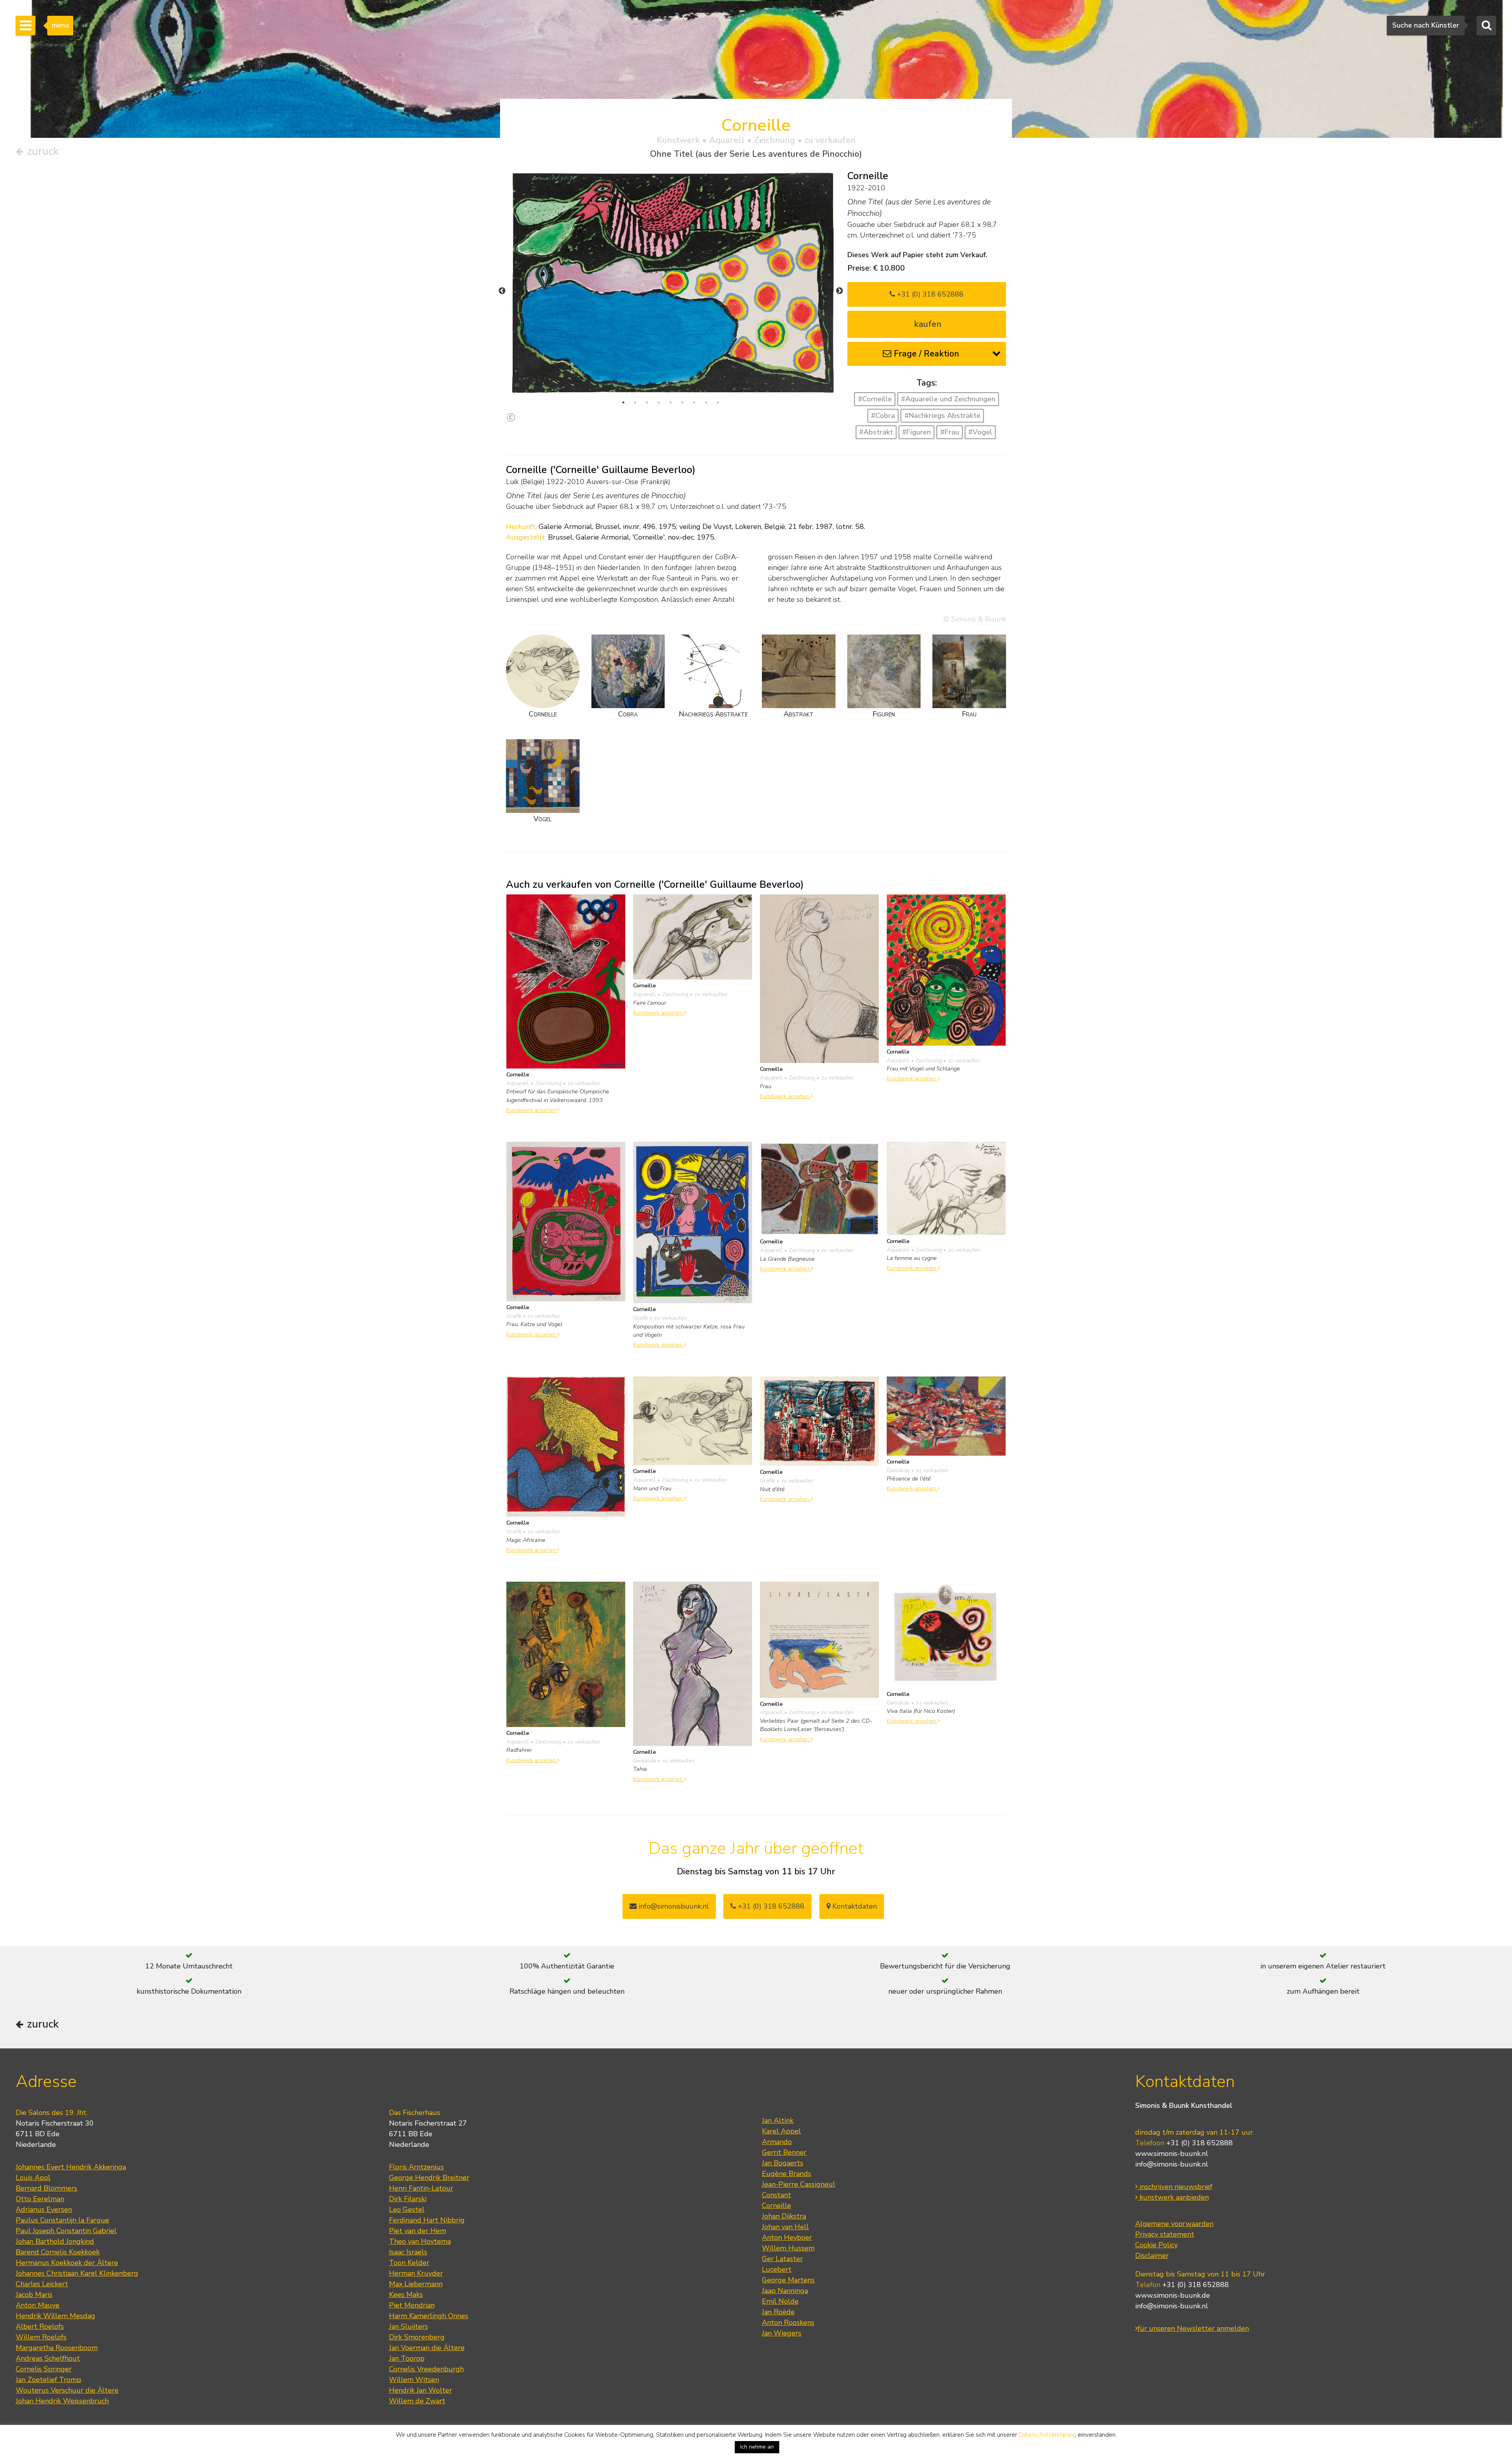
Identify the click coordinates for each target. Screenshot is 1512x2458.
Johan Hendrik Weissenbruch (62, 2401)
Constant (776, 2195)
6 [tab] (682, 403)
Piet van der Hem (418, 2231)
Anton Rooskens (788, 2323)
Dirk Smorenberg (417, 2337)
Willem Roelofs (41, 2337)
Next (839, 291)
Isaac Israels (408, 2252)
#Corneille (875, 399)
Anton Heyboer (787, 2237)
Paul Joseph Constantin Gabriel (66, 2231)
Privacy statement (1165, 2234)
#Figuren (916, 432)
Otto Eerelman (40, 2199)
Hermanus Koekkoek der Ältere (67, 2263)
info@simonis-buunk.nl (1172, 2164)
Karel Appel (781, 2131)
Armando (777, 2142)
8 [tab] (706, 403)
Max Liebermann (416, 2284)
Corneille (776, 2206)
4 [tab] (659, 403)
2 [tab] (635, 403)
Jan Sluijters (409, 2326)
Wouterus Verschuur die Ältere (67, 2390)
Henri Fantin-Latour (421, 2188)
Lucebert (777, 2269)
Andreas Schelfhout (48, 2358)
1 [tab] (623, 403)
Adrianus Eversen (44, 2209)
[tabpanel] (671, 283)
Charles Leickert (42, 2284)
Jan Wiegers (782, 2333)
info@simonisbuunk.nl (673, 1906)
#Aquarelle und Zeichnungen (948, 399)
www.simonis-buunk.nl (1172, 2154)
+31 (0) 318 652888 (929, 294)
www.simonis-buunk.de (1173, 2295)
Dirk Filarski (408, 2199)
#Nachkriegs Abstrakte (942, 416)
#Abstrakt (876, 432)
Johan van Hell (785, 2227)
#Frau (950, 432)
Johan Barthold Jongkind (55, 2241)
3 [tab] (647, 403)
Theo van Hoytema (420, 2241)
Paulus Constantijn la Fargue (62, 2220)
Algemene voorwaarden (1174, 2224)
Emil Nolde (780, 2301)
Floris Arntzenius (416, 2167)
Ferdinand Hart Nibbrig (427, 2220)
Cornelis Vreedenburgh (426, 2369)
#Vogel (980, 432)
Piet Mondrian (412, 2305)
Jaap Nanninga (785, 2291)
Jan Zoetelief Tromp (48, 2380)
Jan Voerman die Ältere (427, 2348)
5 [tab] (671, 403)
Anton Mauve (38, 2305)
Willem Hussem (788, 2248)
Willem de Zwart (417, 2401)
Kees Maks (406, 2295)
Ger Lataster (782, 2259)
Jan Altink (778, 2120)
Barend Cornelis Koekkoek (58, 2252)
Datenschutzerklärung (1047, 2435)
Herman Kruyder (416, 2273)
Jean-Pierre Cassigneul (799, 2184)
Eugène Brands (787, 2174)
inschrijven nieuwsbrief (1175, 2187)
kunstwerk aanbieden (1173, 2197)
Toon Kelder (409, 2263)
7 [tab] (694, 403)
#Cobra (883, 416)
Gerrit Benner (784, 2152)
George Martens (788, 2280)
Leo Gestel (407, 2209)
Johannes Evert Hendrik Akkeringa (71, 2167)
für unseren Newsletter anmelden (1193, 2328)
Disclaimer (1152, 2256)
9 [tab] (718, 403)
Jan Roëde (778, 2312)
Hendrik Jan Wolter (421, 2390)
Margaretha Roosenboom (57, 2348)
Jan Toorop (407, 2358)
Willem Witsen (414, 2380)
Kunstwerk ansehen (532, 1110)
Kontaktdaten (854, 1906)
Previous (502, 291)
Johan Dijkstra (784, 2216)
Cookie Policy (1156, 2245)
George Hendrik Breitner (429, 2178)
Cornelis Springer (44, 2369)
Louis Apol (33, 2178)
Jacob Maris (34, 2295)
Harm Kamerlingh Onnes (429, 2316)
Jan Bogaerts (783, 2163)
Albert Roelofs (40, 2326)
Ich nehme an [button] (757, 2447)
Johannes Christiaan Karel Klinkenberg (77, 2273)
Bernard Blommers (46, 2188)
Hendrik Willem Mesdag (56, 2316)
